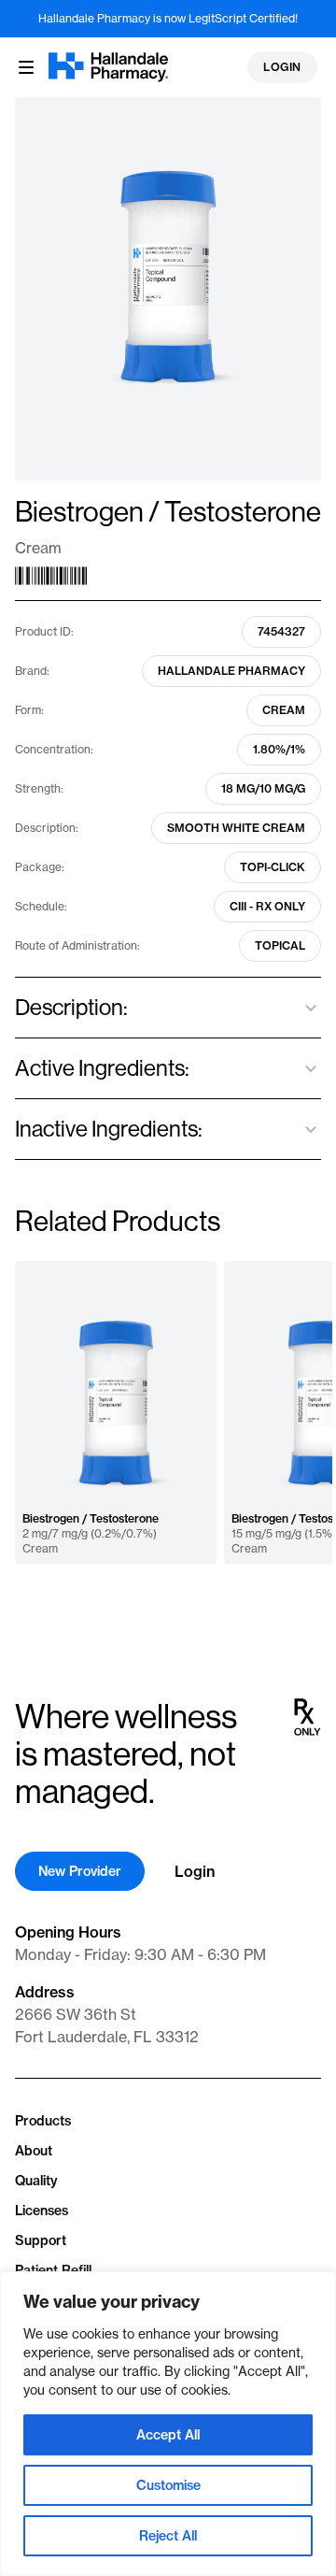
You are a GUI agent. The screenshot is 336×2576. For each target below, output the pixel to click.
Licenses (42, 2211)
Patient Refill (53, 2270)
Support (41, 2240)
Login (282, 67)
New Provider (80, 1871)
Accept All (168, 2435)
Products (43, 2121)
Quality (36, 2181)
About (34, 2151)
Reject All (168, 2536)
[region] (168, 2424)
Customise (168, 2485)
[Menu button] (26, 67)
